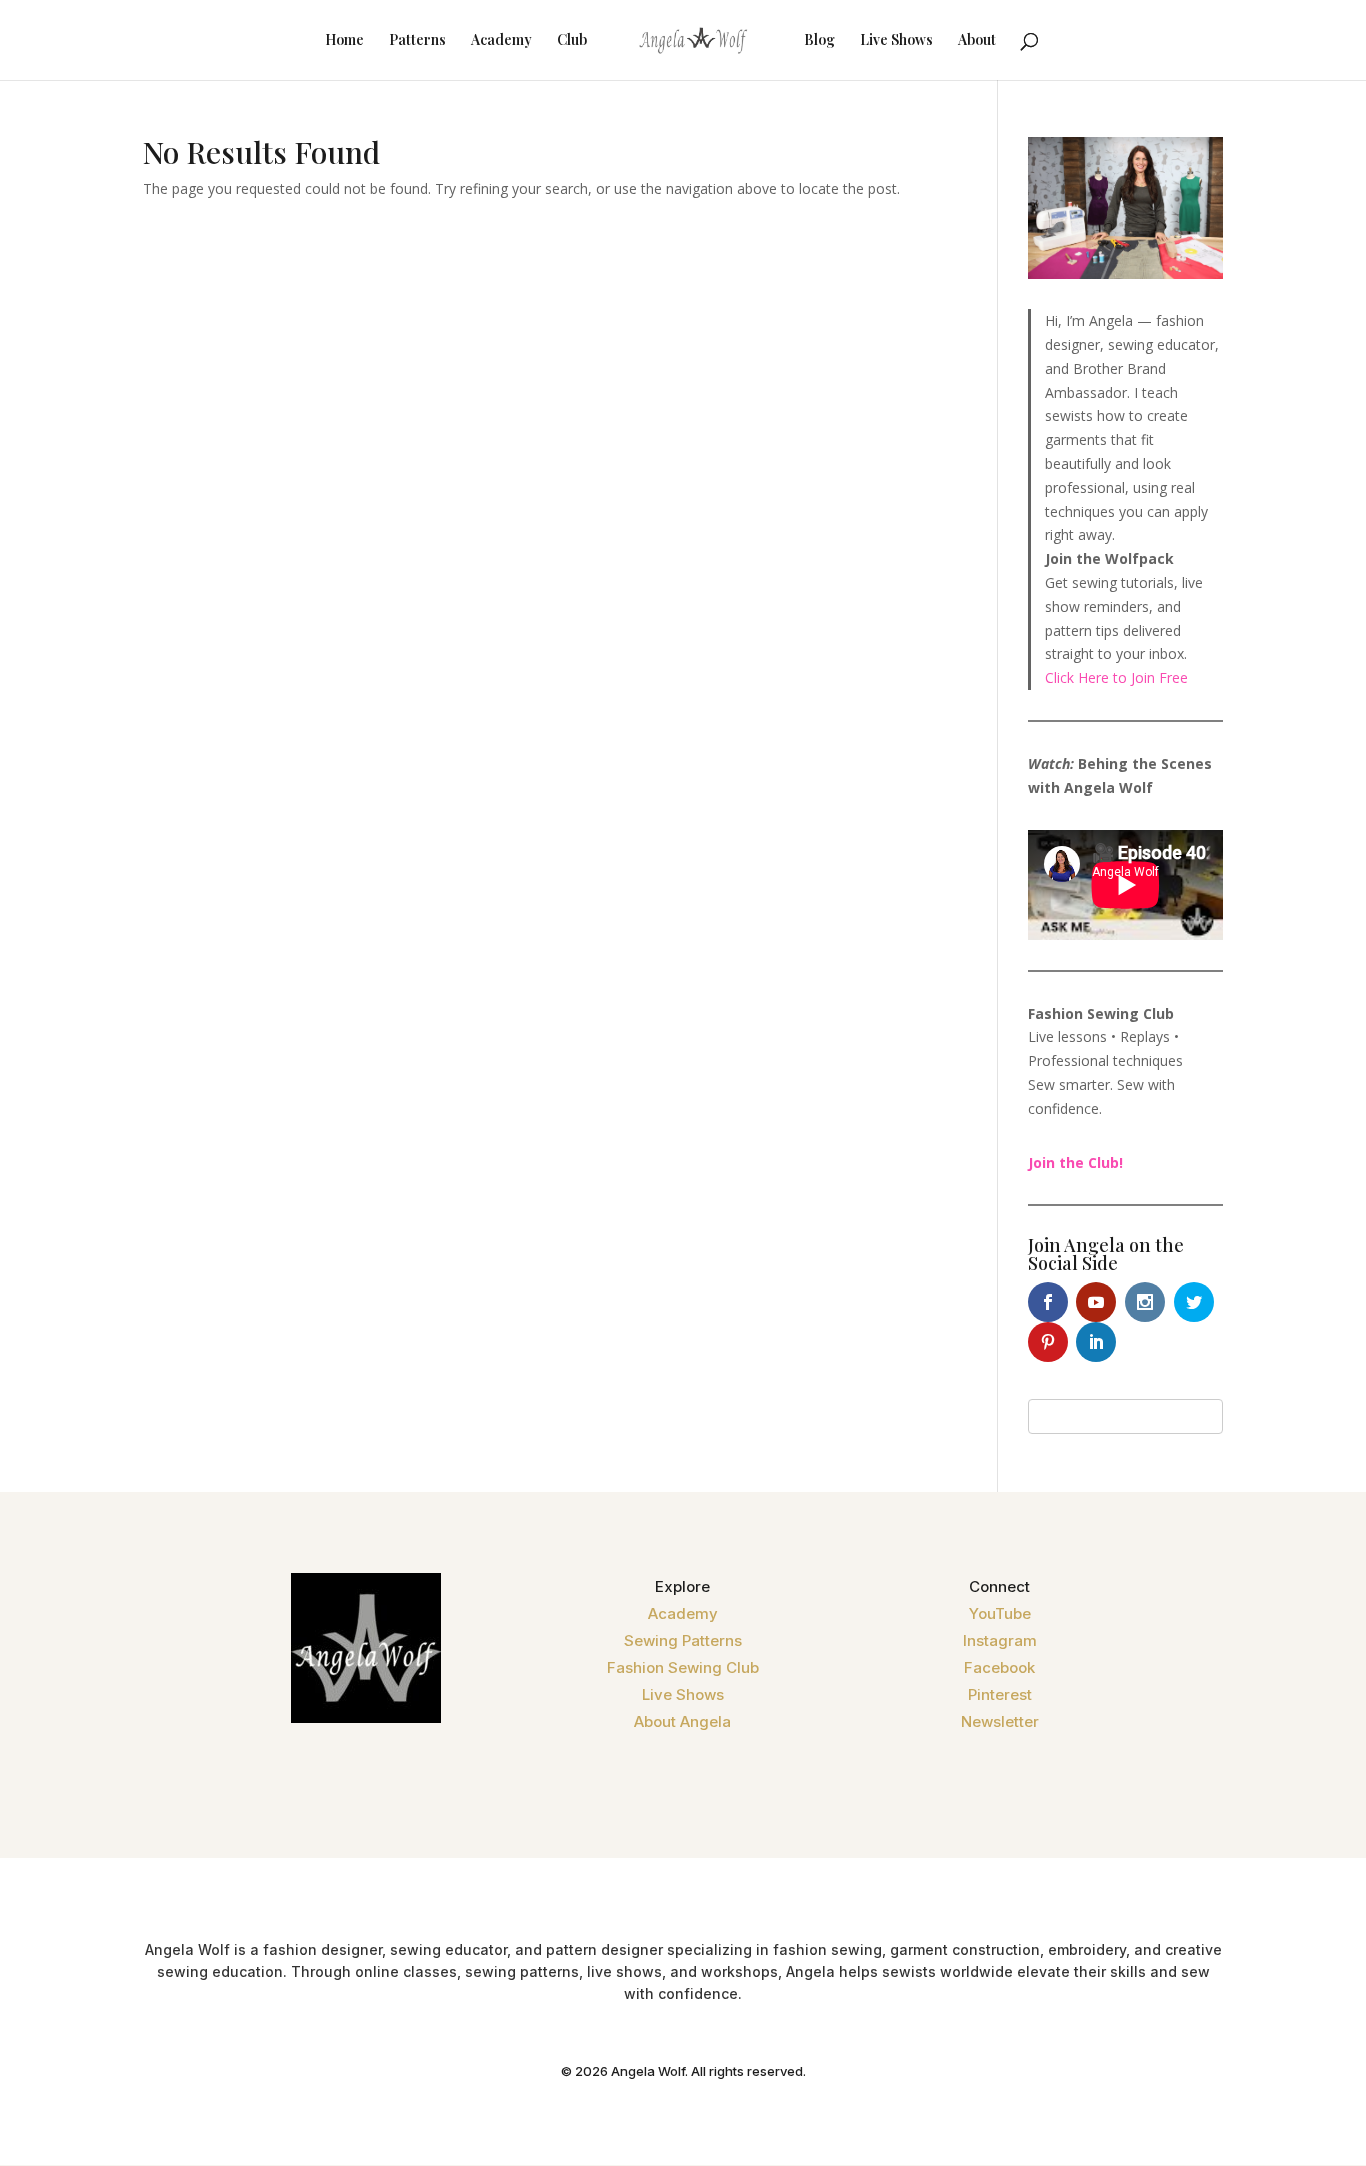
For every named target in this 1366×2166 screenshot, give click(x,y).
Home (344, 41)
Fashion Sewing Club (683, 1667)
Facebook (999, 1667)
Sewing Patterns (683, 1640)
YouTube (1000, 1613)
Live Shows (896, 41)
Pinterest (1000, 1694)
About (977, 41)
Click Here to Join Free (1116, 677)
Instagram (1000, 1640)
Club (572, 41)
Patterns (417, 41)
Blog (819, 41)
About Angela (682, 1721)
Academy (501, 41)
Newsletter (1000, 1721)
